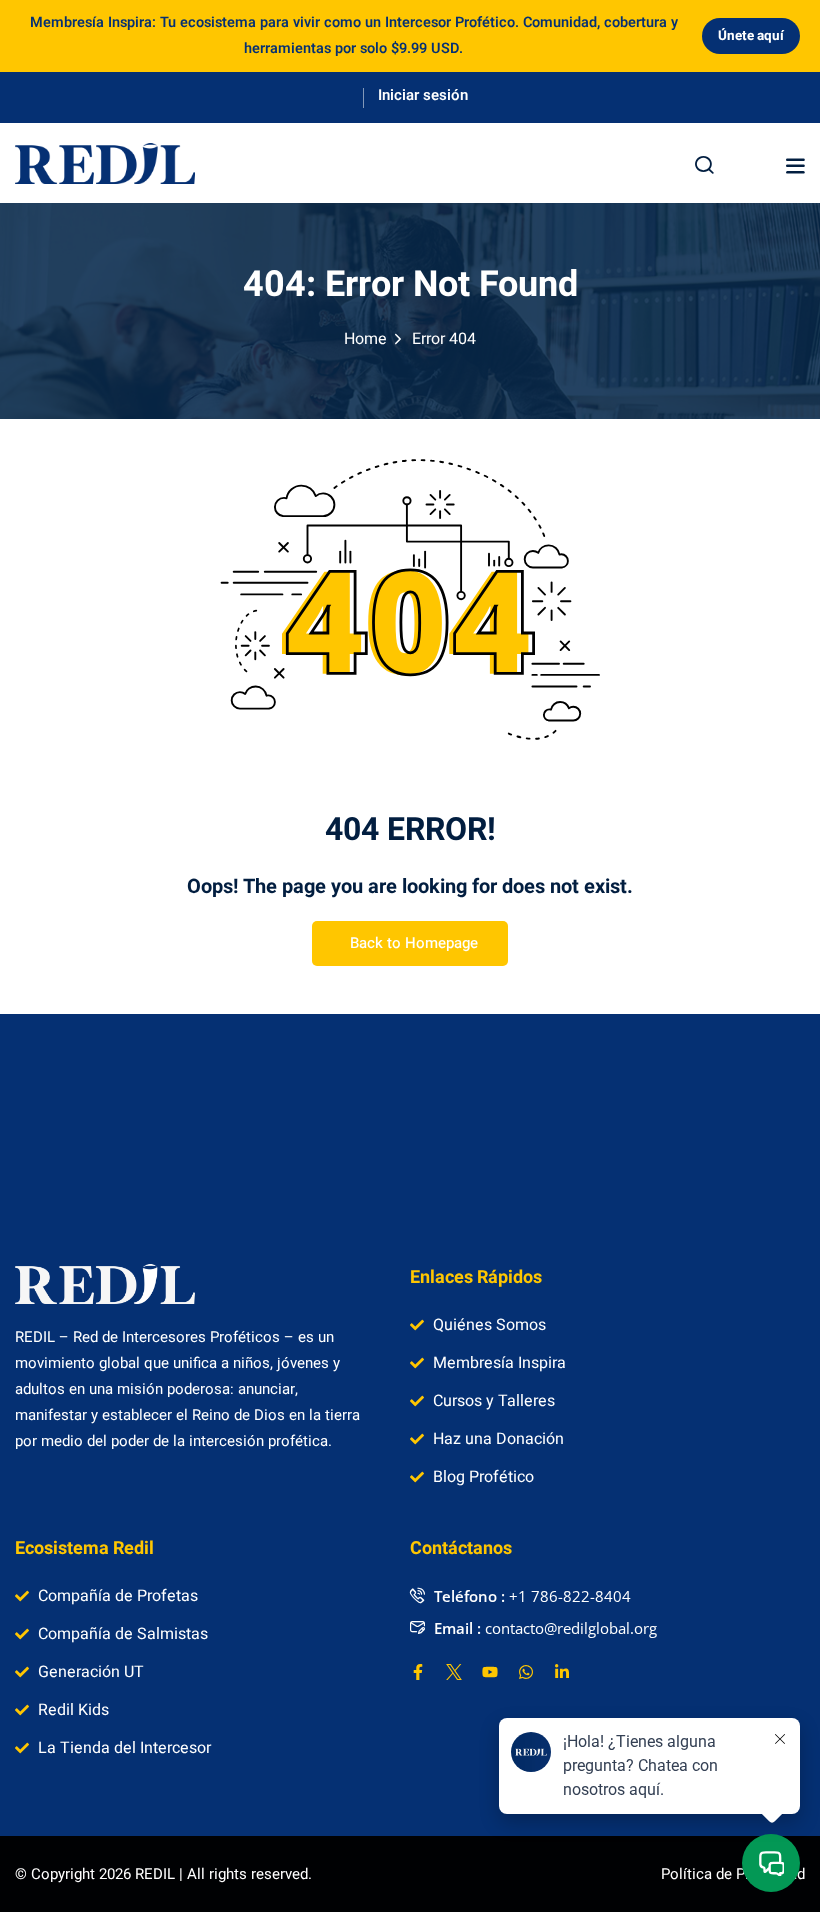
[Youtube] (490, 1672)
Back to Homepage (414, 943)
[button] (795, 166)
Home (365, 339)
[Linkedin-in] (562, 1672)
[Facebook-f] (418, 1672)
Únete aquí (751, 36)
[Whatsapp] (526, 1672)
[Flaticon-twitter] (454, 1672)
